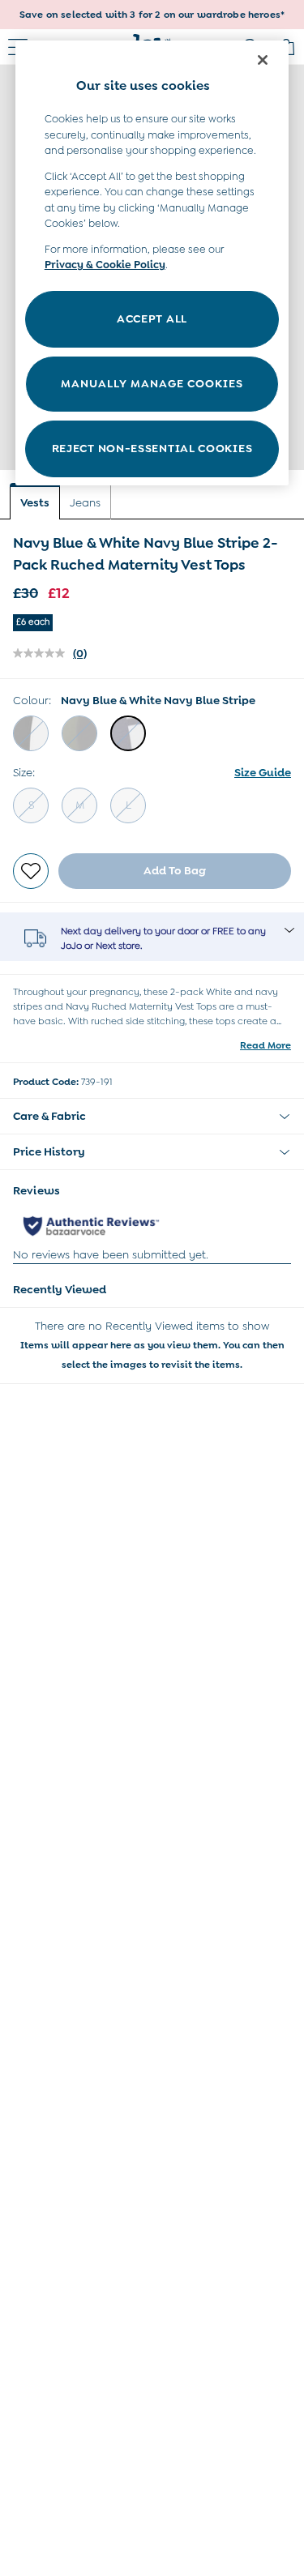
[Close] (263, 60)
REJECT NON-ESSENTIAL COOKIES (152, 448)
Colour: (32, 700)
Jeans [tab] (85, 502)
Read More (265, 1045)
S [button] (31, 805)
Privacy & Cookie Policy (105, 265)
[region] (152, 263)
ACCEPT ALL (152, 318)
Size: (24, 772)
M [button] (80, 805)
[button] (31, 733)
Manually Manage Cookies (152, 383)
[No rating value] (43, 653)
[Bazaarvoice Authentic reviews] (91, 1226)
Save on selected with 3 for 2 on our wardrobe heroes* (152, 15)
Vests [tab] (35, 502)
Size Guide (263, 772)
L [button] (128, 805)
